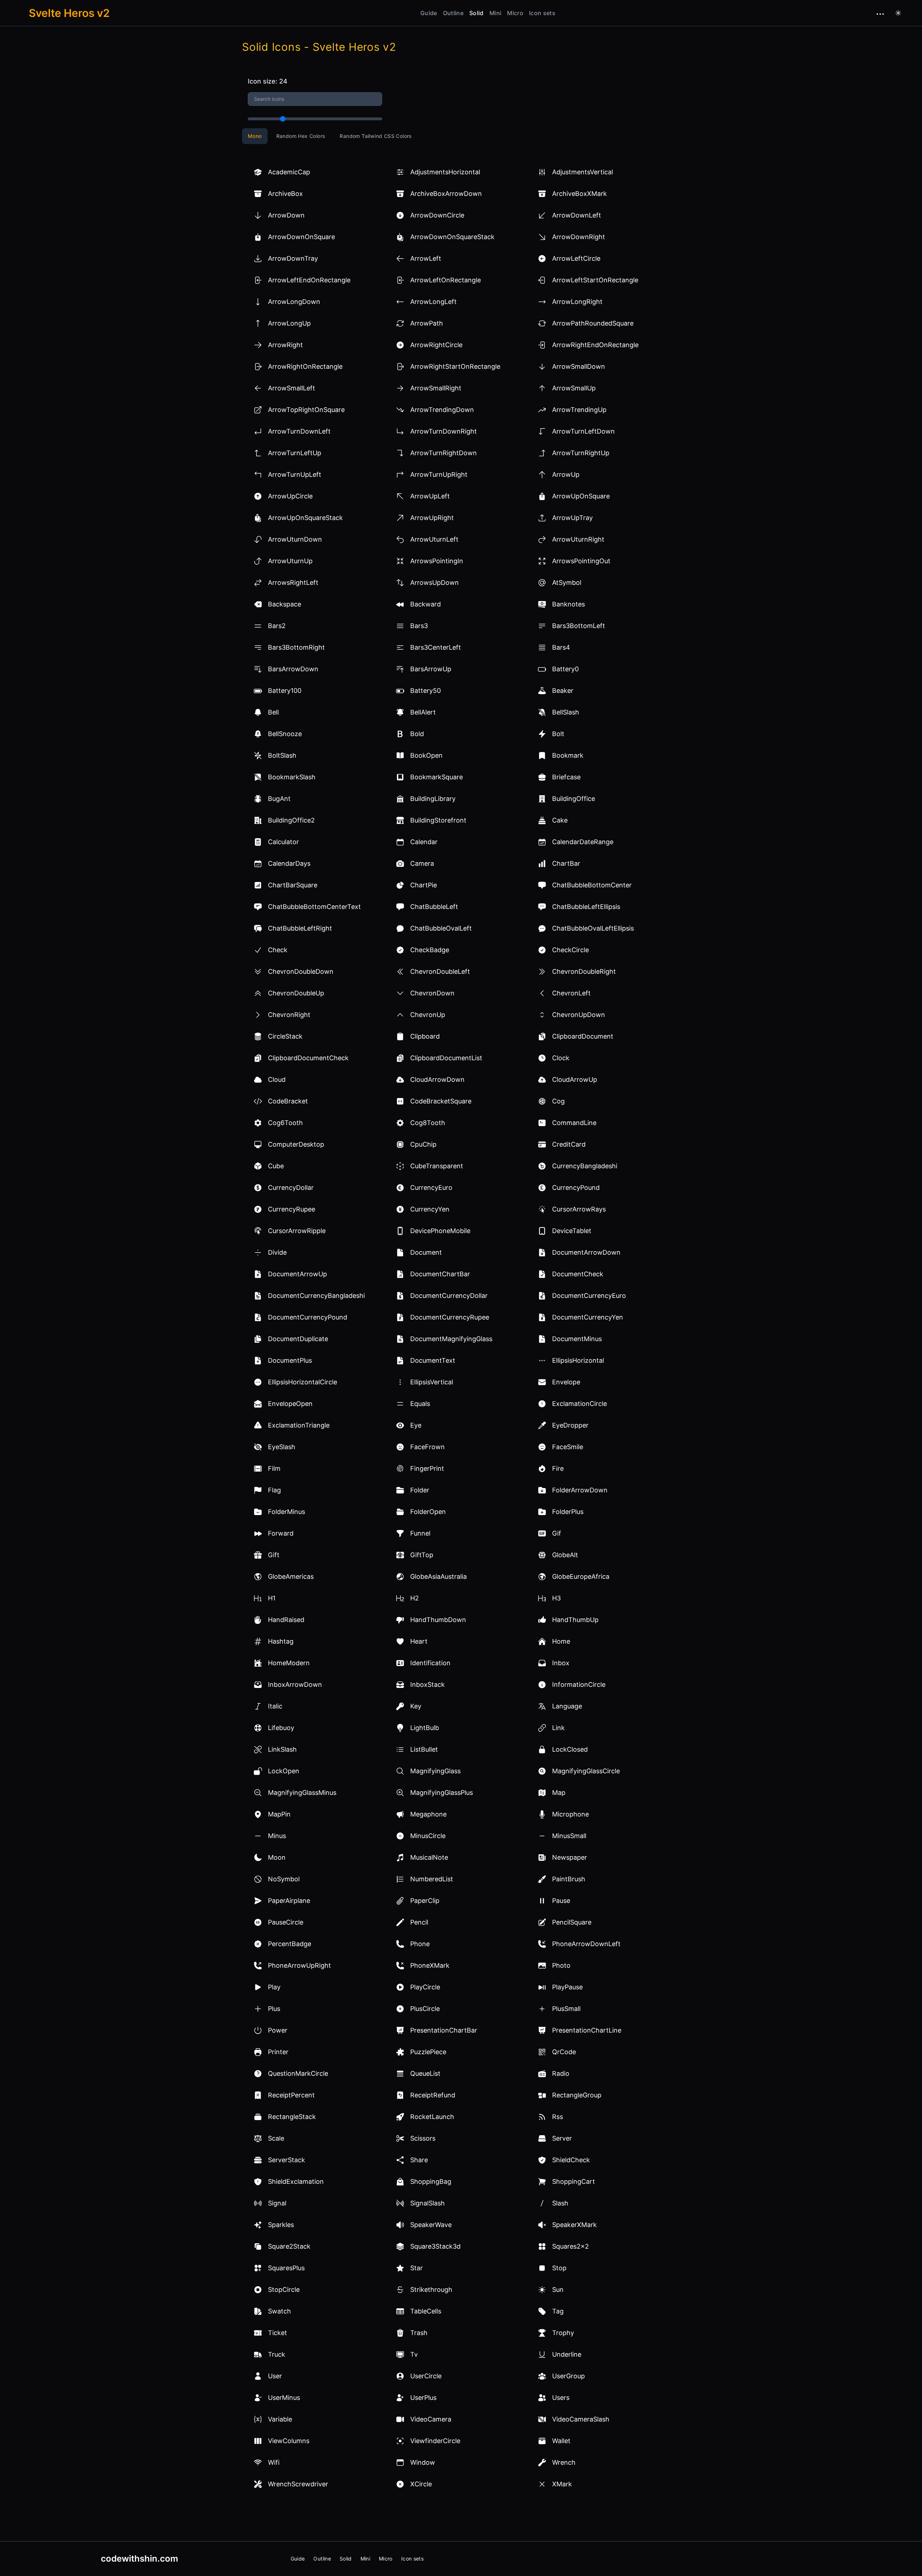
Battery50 (426, 691)
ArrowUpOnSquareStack (305, 518)
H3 (556, 1598)
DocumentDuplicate (298, 1339)
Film (274, 1468)
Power (278, 2030)
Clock (561, 1058)
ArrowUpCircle (290, 496)
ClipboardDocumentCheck (308, 1058)
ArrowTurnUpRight (439, 474)
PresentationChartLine (587, 2030)
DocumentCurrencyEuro (589, 1296)
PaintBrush (569, 1879)
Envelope (566, 1382)
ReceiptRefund (433, 2095)
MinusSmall (569, 1836)
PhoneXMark (430, 1965)
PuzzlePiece (428, 2052)
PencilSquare (572, 1922)
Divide (277, 1252)
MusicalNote (429, 1857)
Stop (559, 2268)
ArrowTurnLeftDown (583, 431)
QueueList (425, 2073)
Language (567, 1706)
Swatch (279, 2311)
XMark (562, 2484)
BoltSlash (282, 755)
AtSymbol (567, 583)
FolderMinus (287, 1512)
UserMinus (284, 2398)
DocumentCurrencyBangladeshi (316, 1296)
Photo (561, 1965)
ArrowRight (285, 345)
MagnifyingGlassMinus (302, 1793)
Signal (277, 2203)
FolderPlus (568, 1512)
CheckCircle (570, 950)
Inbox (561, 1663)
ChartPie (424, 885)
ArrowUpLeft (430, 496)
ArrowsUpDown (435, 583)
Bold (417, 734)
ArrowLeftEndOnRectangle (309, 280)
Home (561, 1641)
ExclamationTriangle (299, 1425)
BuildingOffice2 (291, 820)
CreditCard (569, 1144)
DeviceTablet (572, 1231)
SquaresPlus (286, 2268)
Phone (420, 1944)
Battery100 (285, 691)
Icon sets (542, 13)
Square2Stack (289, 2246)
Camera (422, 863)
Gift (274, 1555)
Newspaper (570, 1857)
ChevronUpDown (579, 1015)
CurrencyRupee (292, 1209)
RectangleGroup (577, 2095)
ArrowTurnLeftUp (295, 453)
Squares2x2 (570, 2246)
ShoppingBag (431, 2181)
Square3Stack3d (435, 2246)
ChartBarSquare (293, 885)
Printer (278, 2052)
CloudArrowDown (437, 1079)
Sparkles (281, 2225)
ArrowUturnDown (295, 539)
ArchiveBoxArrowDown (446, 194)
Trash (419, 2333)
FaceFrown (428, 1447)
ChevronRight (289, 1015)
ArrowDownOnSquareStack (452, 237)
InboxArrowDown (295, 1685)
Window (423, 2462)
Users (561, 2398)
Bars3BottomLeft (579, 626)
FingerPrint (427, 1468)
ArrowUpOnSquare (581, 496)
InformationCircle (579, 1685)
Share (419, 2160)
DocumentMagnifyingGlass (451, 1339)
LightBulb (425, 1728)
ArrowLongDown (294, 302)
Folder (420, 1490)
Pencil (419, 1922)
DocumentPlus (290, 1360)
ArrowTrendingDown (442, 410)
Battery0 (565, 669)
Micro (515, 13)
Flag (274, 1490)
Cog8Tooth (428, 1123)
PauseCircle (286, 1922)
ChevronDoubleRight (584, 971)
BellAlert (423, 712)
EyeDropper (570, 1425)
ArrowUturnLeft (434, 539)
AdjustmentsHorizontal (445, 172)
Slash (560, 2203)
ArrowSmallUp (574, 388)
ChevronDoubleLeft (440, 971)
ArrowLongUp (289, 323)
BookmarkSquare (437, 777)
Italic (275, 1706)
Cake (560, 820)
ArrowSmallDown (579, 366)
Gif (557, 1533)
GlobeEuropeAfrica (581, 1576)
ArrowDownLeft (577, 215)
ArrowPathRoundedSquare (593, 323)
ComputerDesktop (296, 1144)
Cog (558, 1101)
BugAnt (279, 799)
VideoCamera (431, 2419)
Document (426, 1252)
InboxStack (428, 1685)
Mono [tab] (255, 136)
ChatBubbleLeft (434, 907)
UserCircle (426, 2376)
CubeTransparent (437, 1166)
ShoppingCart (574, 2181)
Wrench (564, 2462)
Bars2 (277, 626)
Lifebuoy (281, 1728)
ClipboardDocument (583, 1036)
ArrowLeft (426, 258)
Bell (273, 712)
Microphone (570, 1814)
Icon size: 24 (268, 81)
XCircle (421, 2484)
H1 (272, 1598)
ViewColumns (289, 2441)
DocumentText (433, 1360)
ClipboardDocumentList (446, 1058)
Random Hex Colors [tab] (301, 136)
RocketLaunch (432, 2117)
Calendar (424, 842)
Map (559, 1793)
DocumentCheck (578, 1274)
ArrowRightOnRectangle (305, 366)
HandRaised (286, 1620)
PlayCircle (425, 1987)
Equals (420, 1404)
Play (274, 1987)
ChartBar (566, 863)
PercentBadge (290, 1944)
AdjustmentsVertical (583, 172)
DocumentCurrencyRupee (450, 1317)
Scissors (423, 2138)
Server (562, 2138)
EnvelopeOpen (290, 1404)
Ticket (278, 2333)
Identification (430, 1663)
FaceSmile (568, 1447)
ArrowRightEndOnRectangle (595, 345)
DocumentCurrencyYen (588, 1317)
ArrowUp (566, 474)
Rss (558, 2117)
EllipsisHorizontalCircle (303, 1382)
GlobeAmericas (291, 1576)
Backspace (285, 604)
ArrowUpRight (432, 518)
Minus (277, 1836)
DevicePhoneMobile (440, 1231)
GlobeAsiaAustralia (438, 1576)
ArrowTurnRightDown (444, 453)
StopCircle (284, 2290)
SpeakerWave (431, 2225)
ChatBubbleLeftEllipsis (586, 907)
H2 (415, 1598)
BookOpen (426, 755)
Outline (453, 13)
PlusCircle (425, 2009)
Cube (276, 1166)
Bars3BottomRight (296, 647)
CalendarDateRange (583, 842)
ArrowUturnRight (578, 539)
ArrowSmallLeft (292, 388)
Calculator (283, 842)
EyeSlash (282, 1447)
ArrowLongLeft (433, 302)
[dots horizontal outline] (880, 14)
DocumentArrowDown (586, 1252)
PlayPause (567, 1987)
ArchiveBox (285, 194)
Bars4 (561, 647)
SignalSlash (428, 2203)
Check (278, 950)
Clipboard (425, 1036)
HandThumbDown (438, 1620)
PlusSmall (566, 2009)
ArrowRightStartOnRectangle (455, 366)
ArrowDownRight (579, 237)
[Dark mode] (898, 13)
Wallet (561, 2441)
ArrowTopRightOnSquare (306, 410)
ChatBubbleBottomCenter (592, 885)
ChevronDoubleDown (301, 971)
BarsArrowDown (293, 669)
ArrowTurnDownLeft (299, 431)
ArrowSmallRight (436, 388)
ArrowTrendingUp (579, 410)
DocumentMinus (577, 1339)
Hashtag (281, 1641)
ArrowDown (286, 215)
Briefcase (566, 777)
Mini (495, 13)
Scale (276, 2138)
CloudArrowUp (575, 1079)
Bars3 (419, 626)
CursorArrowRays (579, 1209)
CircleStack (285, 1036)
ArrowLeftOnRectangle (446, 280)
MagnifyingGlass (435, 1771)
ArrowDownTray (293, 258)
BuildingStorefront (438, 820)
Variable (280, 2419)
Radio (561, 2073)
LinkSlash (282, 1749)
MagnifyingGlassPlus (442, 1793)
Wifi (274, 2462)
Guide (429, 13)
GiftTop (422, 1555)
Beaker (563, 691)
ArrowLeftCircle (576, 258)
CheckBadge (430, 950)
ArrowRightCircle (436, 345)
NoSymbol (284, 1879)
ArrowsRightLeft (293, 583)
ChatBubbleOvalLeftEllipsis (593, 928)
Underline (567, 2354)
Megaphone (428, 1814)
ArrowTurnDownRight (444, 431)
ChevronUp (428, 1015)
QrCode (564, 2052)
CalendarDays (289, 863)
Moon (277, 1857)
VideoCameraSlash (581, 2419)
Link (558, 1728)
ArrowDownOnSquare (301, 237)
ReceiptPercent (291, 2095)
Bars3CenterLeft (436, 647)
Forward (281, 1533)
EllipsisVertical (432, 1382)
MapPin (279, 1814)
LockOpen (284, 1771)
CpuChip (423, 1144)
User (275, 2376)
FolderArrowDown (580, 1490)
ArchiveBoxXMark (579, 194)
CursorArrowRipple (297, 1231)
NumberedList (432, 1879)
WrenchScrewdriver (298, 2484)
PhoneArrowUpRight (299, 1965)
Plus (274, 2009)
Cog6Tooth (285, 1123)
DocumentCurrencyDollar (449, 1296)
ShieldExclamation (296, 2181)
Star (417, 2268)
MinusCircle (428, 1836)
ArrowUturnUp (290, 561)
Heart (419, 1641)
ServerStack (287, 2160)
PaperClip (425, 1901)
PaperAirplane (289, 1901)
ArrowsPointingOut (581, 561)
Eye (416, 1425)
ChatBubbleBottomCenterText (314, 907)
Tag (558, 2311)
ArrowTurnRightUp (581, 453)
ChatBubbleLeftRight (300, 928)
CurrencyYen (430, 1209)
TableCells (426, 2311)
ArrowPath (427, 323)
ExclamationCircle (579, 1404)
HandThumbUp (575, 1620)
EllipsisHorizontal (578, 1360)
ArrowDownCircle (437, 215)
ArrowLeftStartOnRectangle (595, 280)
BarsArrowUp (431, 669)
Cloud (277, 1079)
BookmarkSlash (292, 777)
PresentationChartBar (444, 2030)
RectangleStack (292, 2117)
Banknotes (569, 604)
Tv (414, 2354)
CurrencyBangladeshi (585, 1166)
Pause (561, 1901)
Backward (426, 604)
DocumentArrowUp (297, 1274)
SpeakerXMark (574, 2225)
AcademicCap (289, 172)
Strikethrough (431, 2290)
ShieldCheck (571, 2160)
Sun (558, 2290)
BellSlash (566, 712)
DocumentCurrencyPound (308, 1317)
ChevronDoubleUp (296, 993)
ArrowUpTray (572, 518)
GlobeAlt (565, 1555)
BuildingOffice (574, 799)
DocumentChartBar (440, 1274)
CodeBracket (288, 1101)
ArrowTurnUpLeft (295, 474)
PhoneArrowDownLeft (586, 1944)
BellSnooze (285, 734)
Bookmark (568, 755)
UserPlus (423, 2398)
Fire (558, 1468)
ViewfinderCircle (435, 2441)
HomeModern (289, 1663)
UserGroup (569, 2376)
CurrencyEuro (431, 1188)
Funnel (420, 1533)
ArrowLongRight (577, 302)
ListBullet (424, 1749)
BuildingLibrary (433, 799)
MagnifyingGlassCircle (586, 1771)
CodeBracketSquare (441, 1101)
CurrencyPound (576, 1188)
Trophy (563, 2333)
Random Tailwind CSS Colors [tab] (376, 136)
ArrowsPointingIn (437, 561)
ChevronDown (432, 993)
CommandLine (574, 1123)
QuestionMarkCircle (298, 2073)
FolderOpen (428, 1512)
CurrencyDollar (291, 1188)
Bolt (558, 734)
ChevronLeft (571, 993)
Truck (277, 2354)
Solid (476, 13)
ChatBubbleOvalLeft (441, 928)
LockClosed (570, 1749)
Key (416, 1706)
